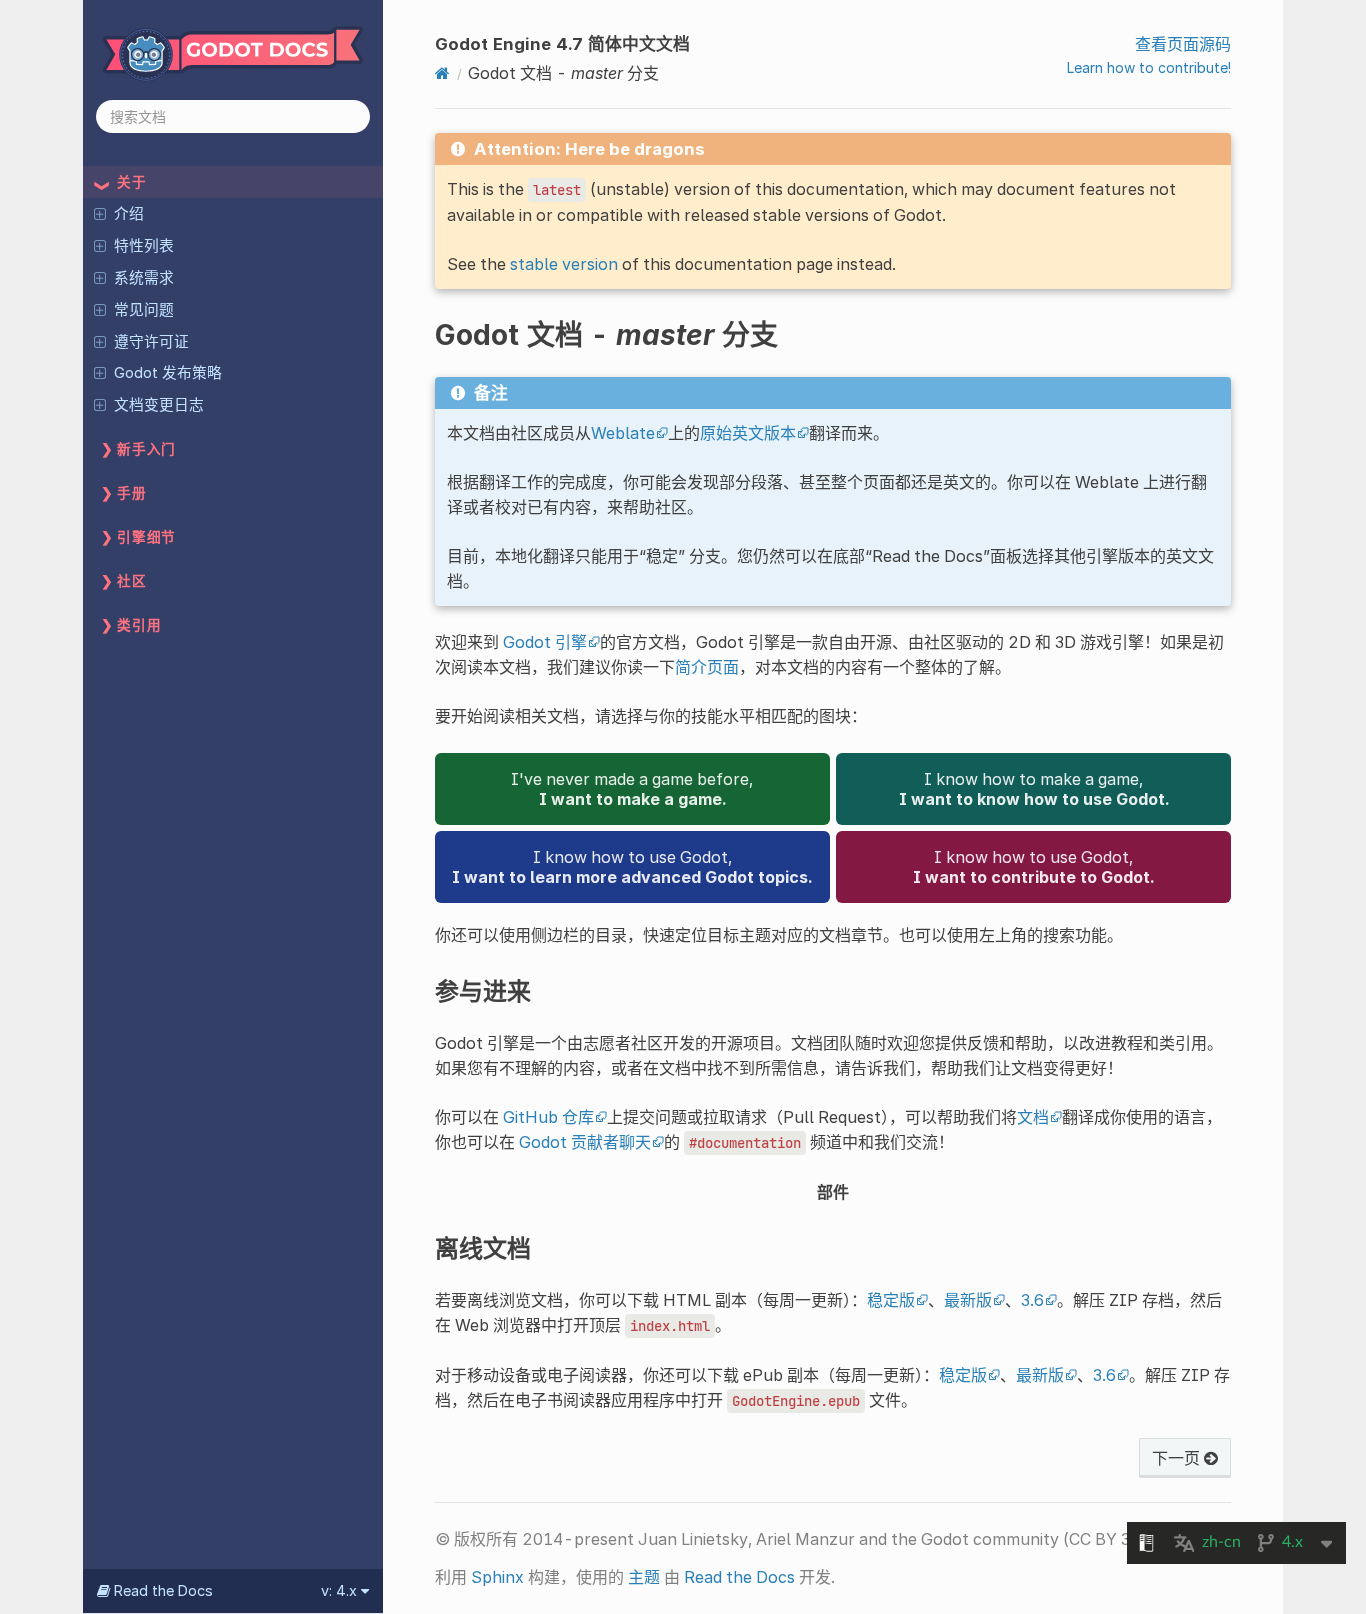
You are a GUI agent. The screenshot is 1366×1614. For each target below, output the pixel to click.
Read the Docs (739, 1577)
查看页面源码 (1183, 44)
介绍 (129, 214)
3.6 (1032, 1300)
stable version (564, 264)
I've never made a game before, (632, 789)
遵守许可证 (151, 342)
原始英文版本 (748, 433)
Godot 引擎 (545, 642)
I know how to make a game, (1034, 789)
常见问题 (144, 310)
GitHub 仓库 (548, 1117)
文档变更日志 (159, 405)
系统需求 (144, 278)
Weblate (623, 433)
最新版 (968, 1300)
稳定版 (891, 1300)
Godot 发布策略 (168, 373)
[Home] (442, 73)
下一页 (1178, 1458)
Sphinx (497, 1577)
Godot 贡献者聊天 (585, 1142)
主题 (644, 1577)
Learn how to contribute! (1149, 67)
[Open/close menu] (100, 213)
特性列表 (144, 246)
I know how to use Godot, (632, 867)
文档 (1033, 1117)
